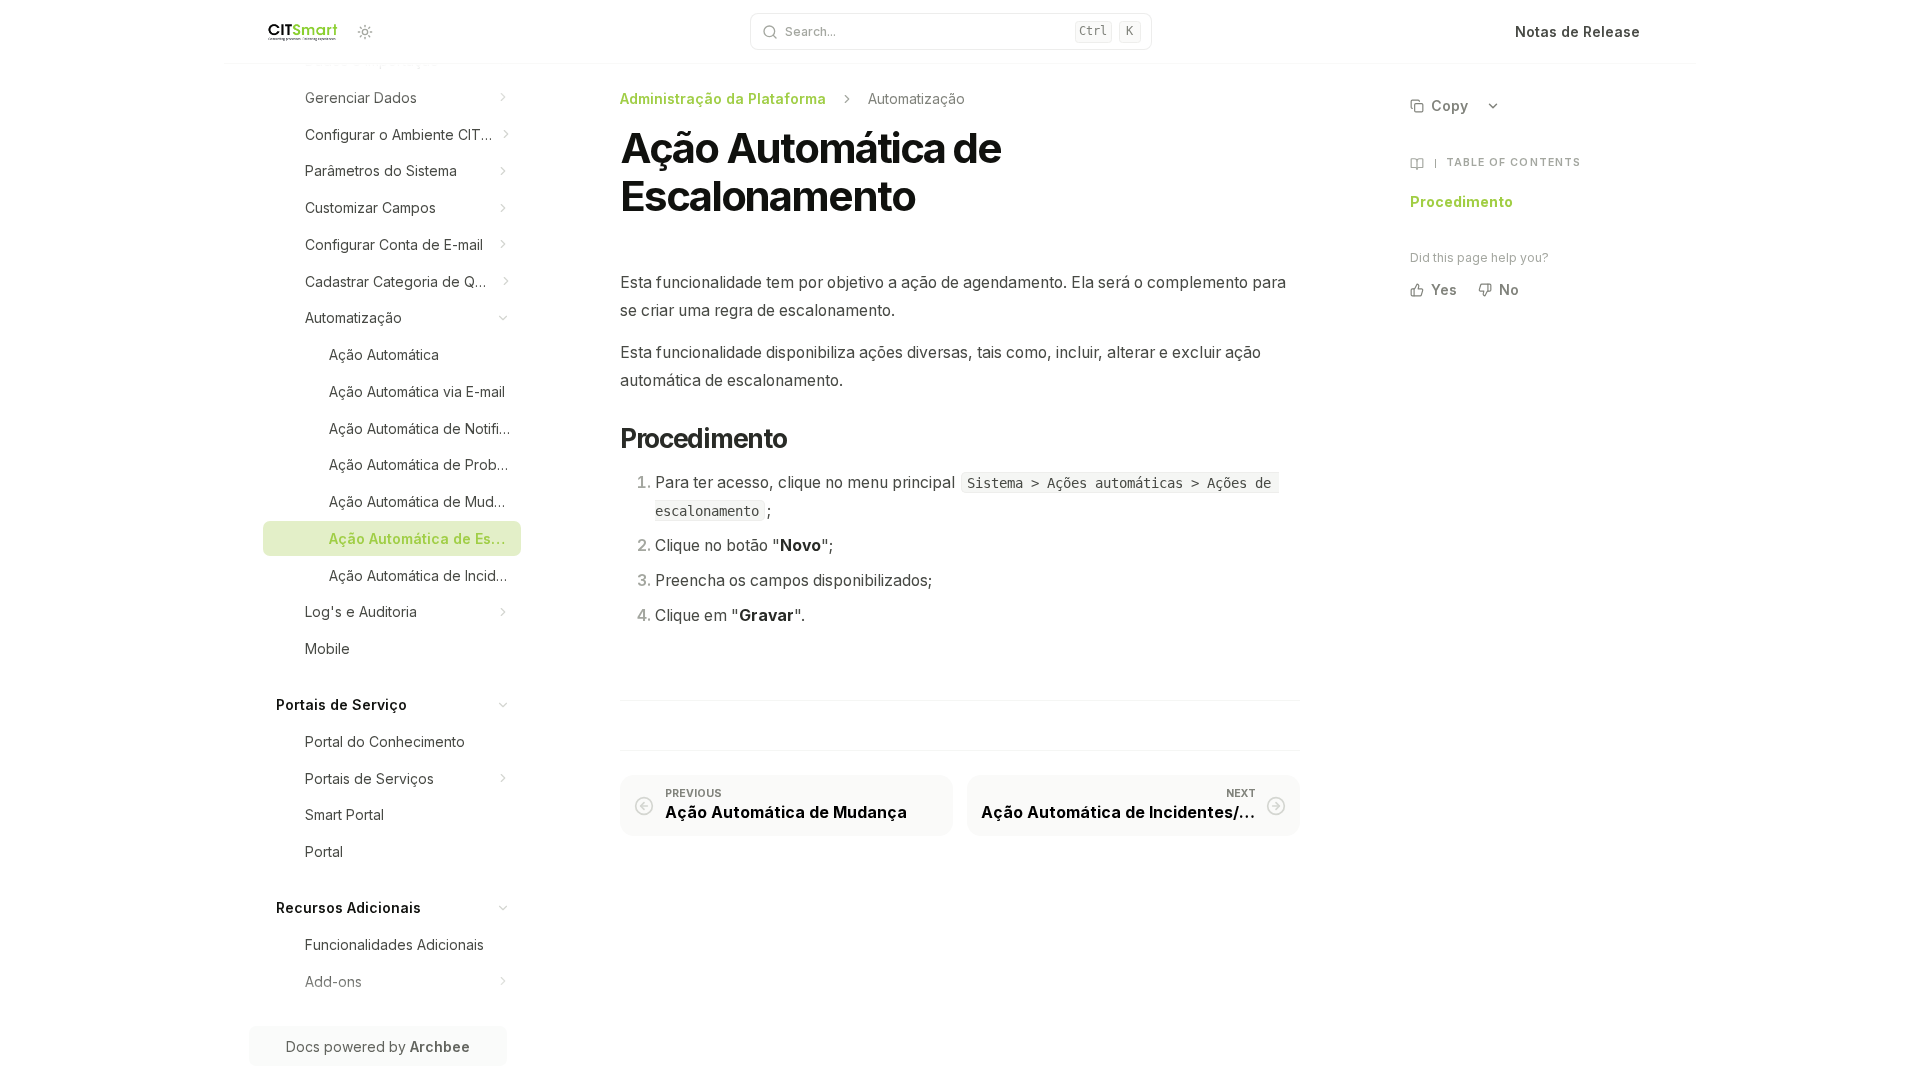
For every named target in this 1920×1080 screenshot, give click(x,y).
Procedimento (1461, 201)
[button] (503, 97)
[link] (407, 97)
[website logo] (303, 32)
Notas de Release (1577, 31)
